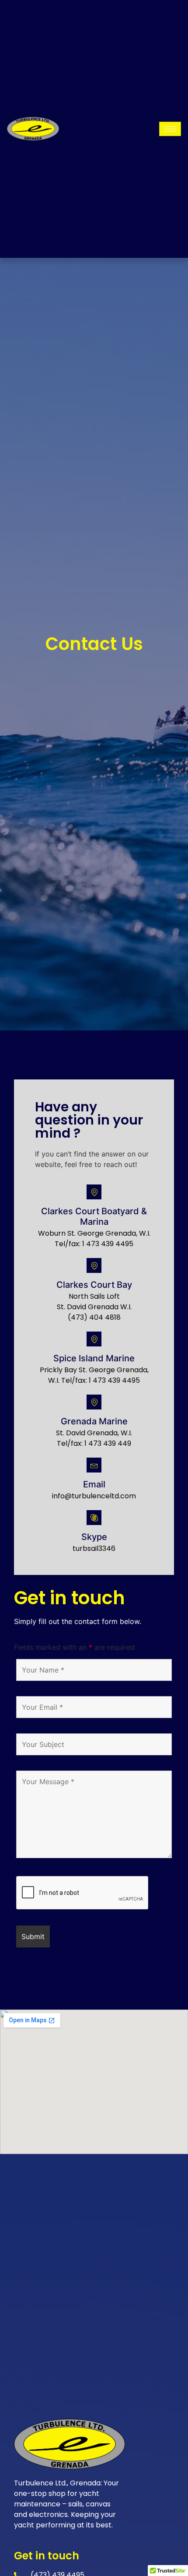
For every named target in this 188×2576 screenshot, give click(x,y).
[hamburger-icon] (170, 129)
